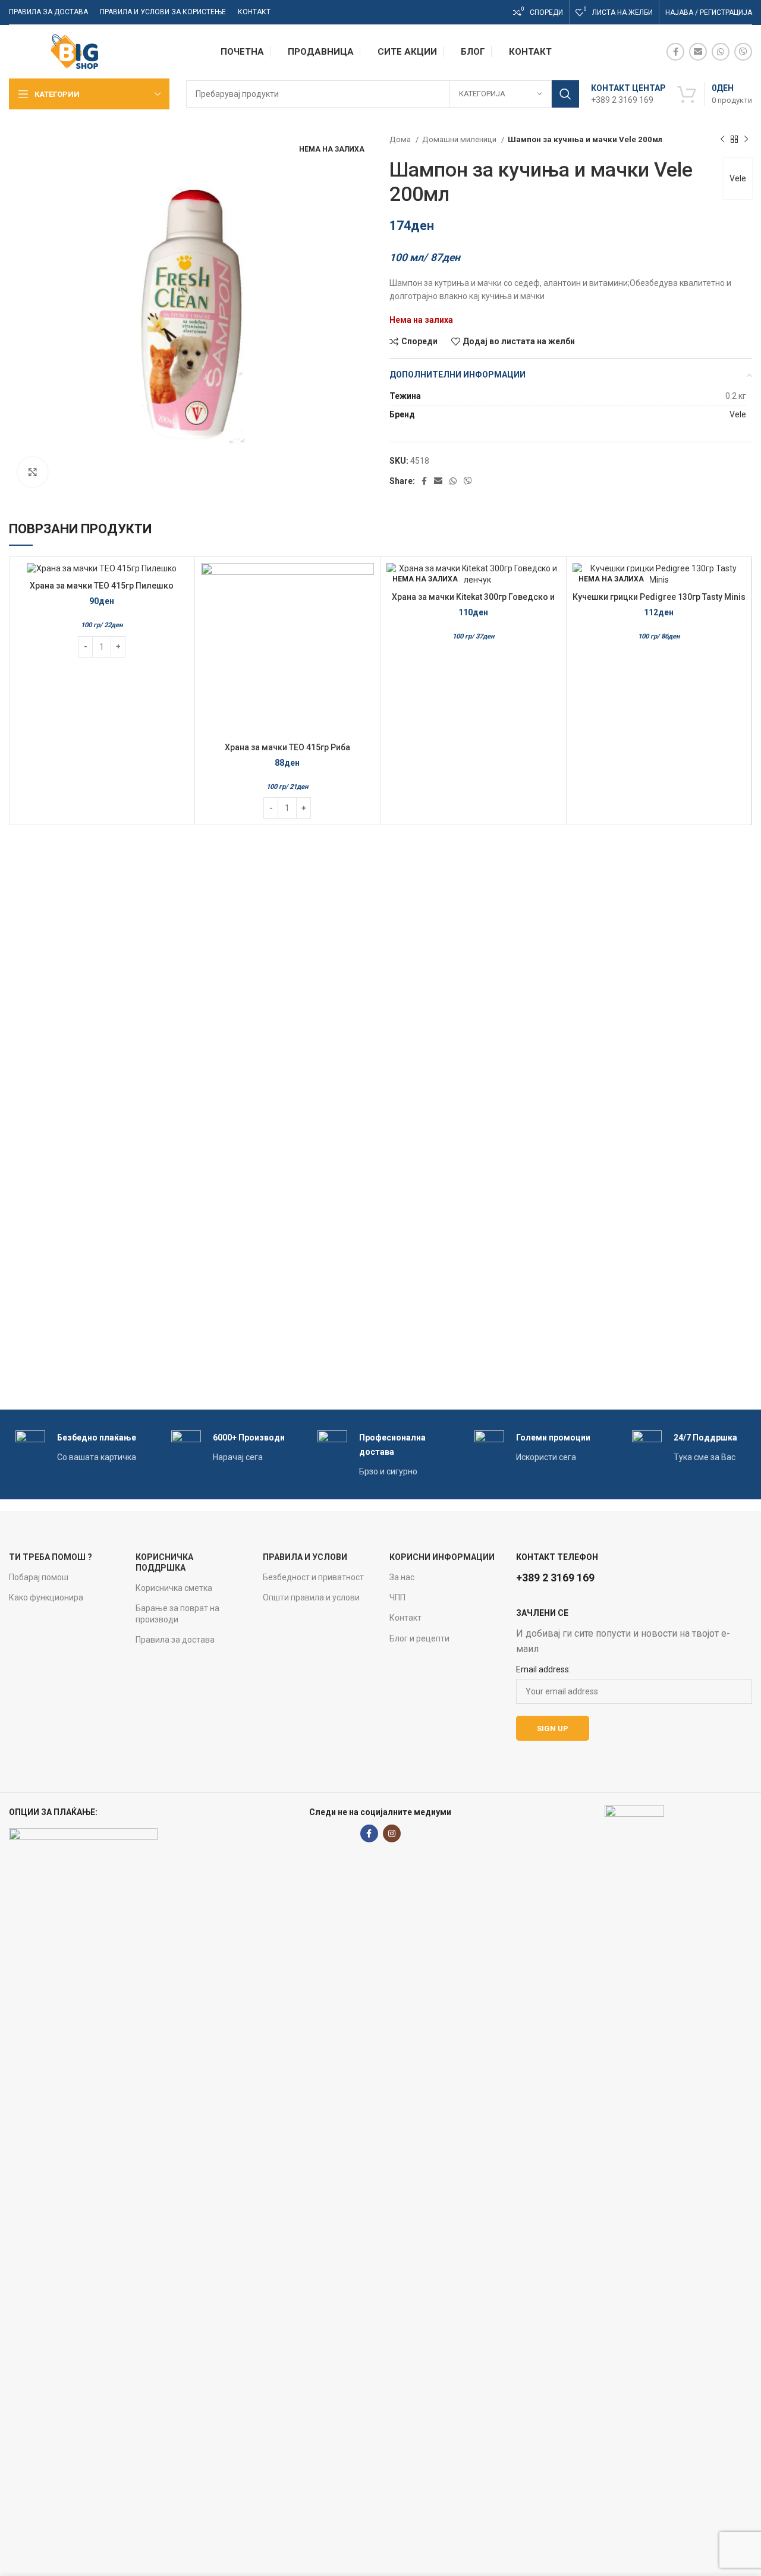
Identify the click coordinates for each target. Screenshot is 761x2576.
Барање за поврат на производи (177, 1613)
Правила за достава (175, 1640)
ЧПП (397, 1597)
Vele (738, 178)
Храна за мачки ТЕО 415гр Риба (287, 747)
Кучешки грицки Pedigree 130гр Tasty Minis (659, 597)
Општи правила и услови (311, 1597)
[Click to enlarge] (33, 472)
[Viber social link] (743, 52)
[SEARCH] (565, 94)
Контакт (405, 1618)
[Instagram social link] (392, 1833)
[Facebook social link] (675, 52)
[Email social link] (698, 52)
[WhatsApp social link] (721, 52)
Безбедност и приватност (313, 1577)
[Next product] (746, 140)
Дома (401, 139)
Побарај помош (39, 1577)
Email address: (543, 1669)
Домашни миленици (460, 139)
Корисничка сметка (174, 1588)
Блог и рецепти (419, 1638)
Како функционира (46, 1597)
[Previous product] (722, 140)
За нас (402, 1577)
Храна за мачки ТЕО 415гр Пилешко (102, 586)
